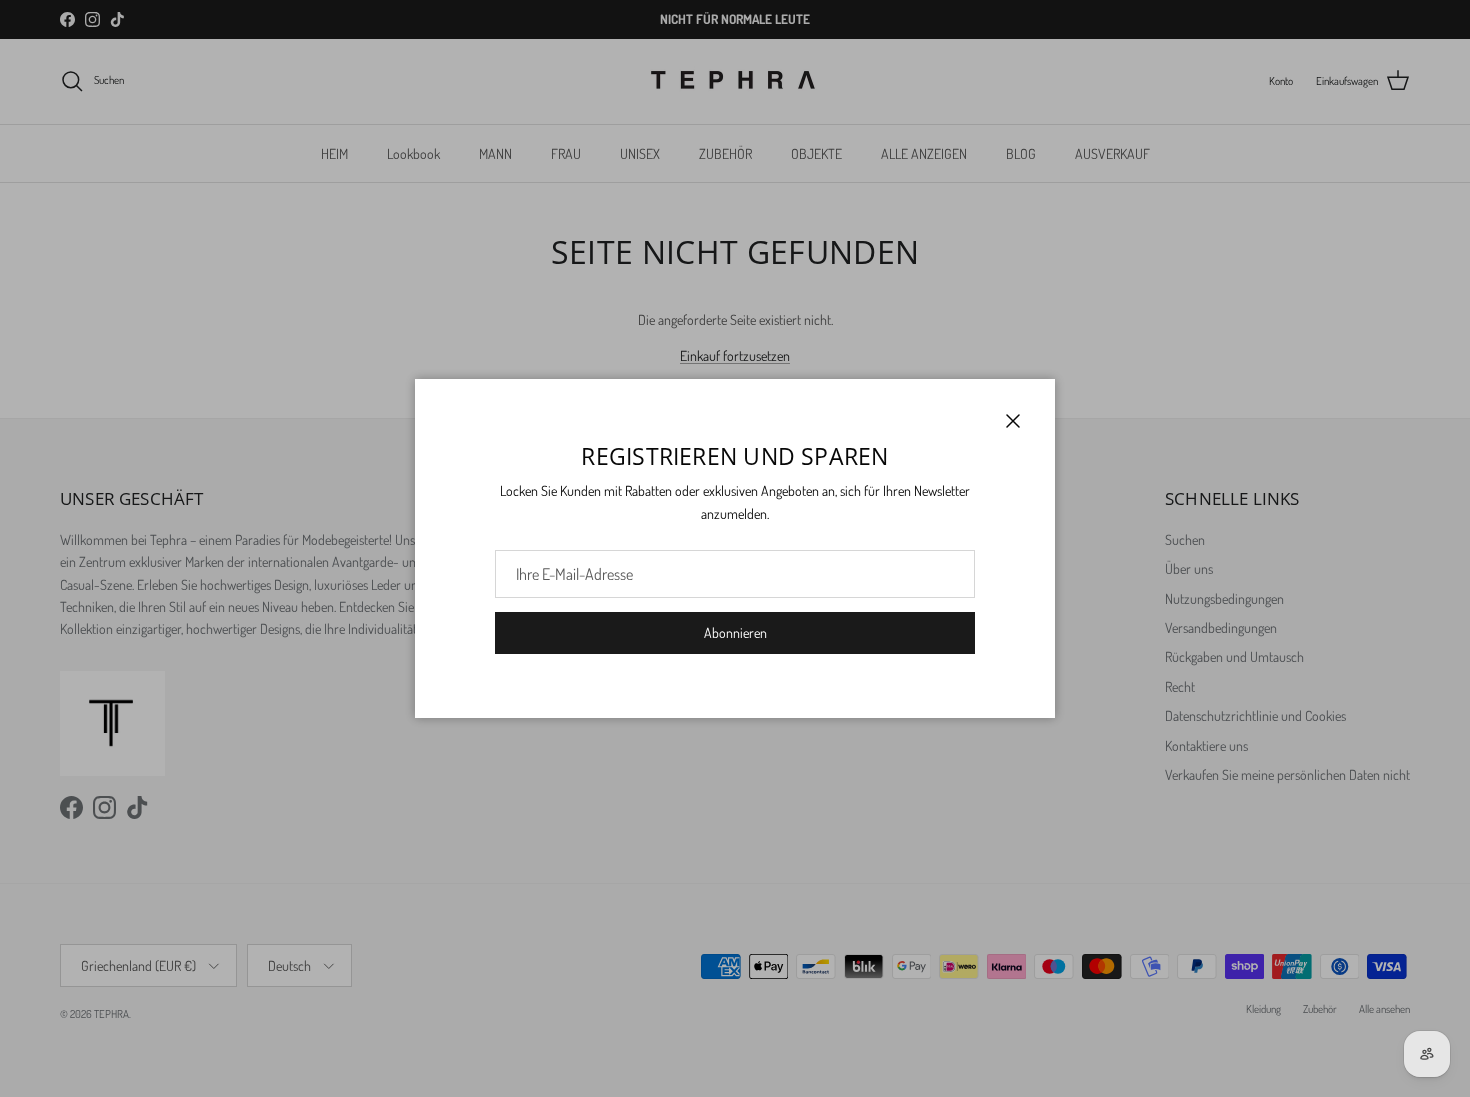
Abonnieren (735, 632)
